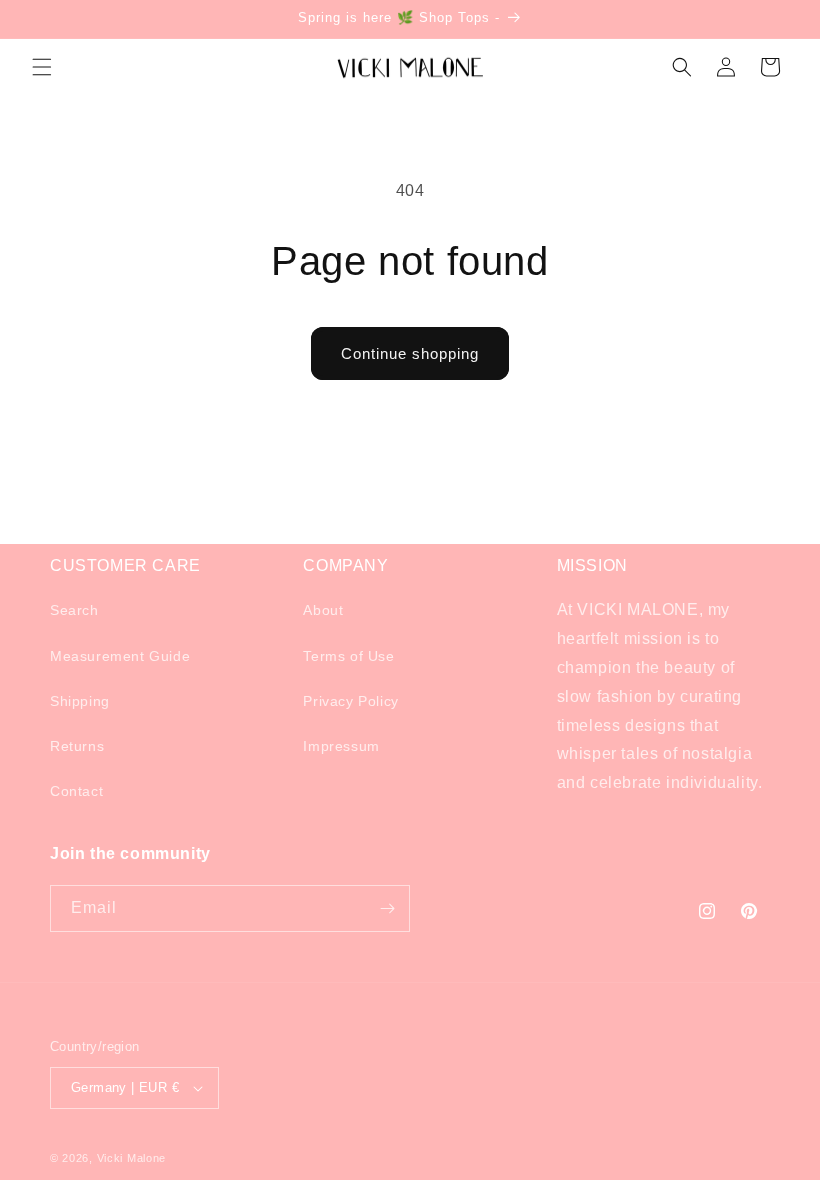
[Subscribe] (387, 908)
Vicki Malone (131, 1158)
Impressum (341, 746)
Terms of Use (348, 656)
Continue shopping (410, 353)
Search (74, 610)
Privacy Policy (350, 701)
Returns (77, 746)
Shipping (80, 701)
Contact (76, 791)
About (323, 610)
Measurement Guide (120, 656)
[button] (42, 67)
